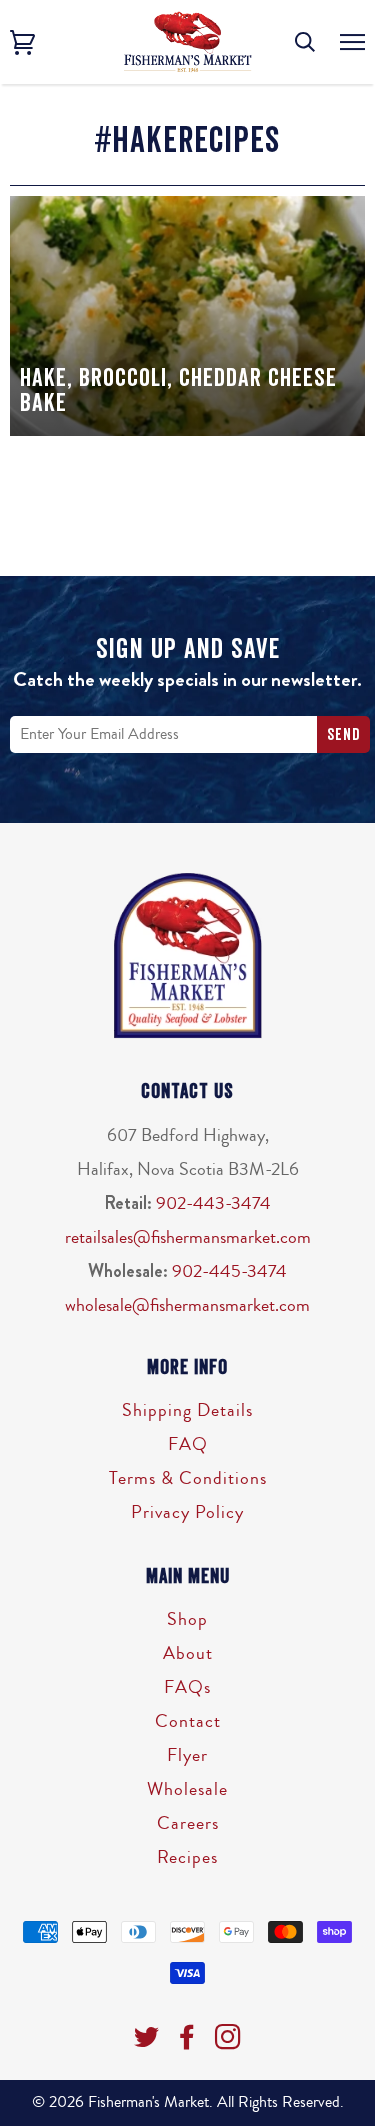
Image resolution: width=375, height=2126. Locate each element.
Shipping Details (187, 1410)
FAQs (187, 1687)
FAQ (188, 1444)
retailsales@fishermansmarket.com (188, 1237)
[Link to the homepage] (187, 42)
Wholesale (187, 1789)
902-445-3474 (229, 1271)
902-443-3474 (213, 1203)
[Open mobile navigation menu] (352, 42)
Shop (187, 1619)
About (188, 1653)
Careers (188, 1823)
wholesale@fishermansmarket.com (187, 1305)
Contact (188, 1721)
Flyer (187, 1755)
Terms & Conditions (188, 1478)
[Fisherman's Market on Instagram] (228, 2042)
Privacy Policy (187, 1512)
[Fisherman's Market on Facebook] (187, 2042)
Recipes (187, 1857)
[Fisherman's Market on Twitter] (147, 2042)
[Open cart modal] (22, 42)
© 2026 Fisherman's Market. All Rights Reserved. (188, 2102)
